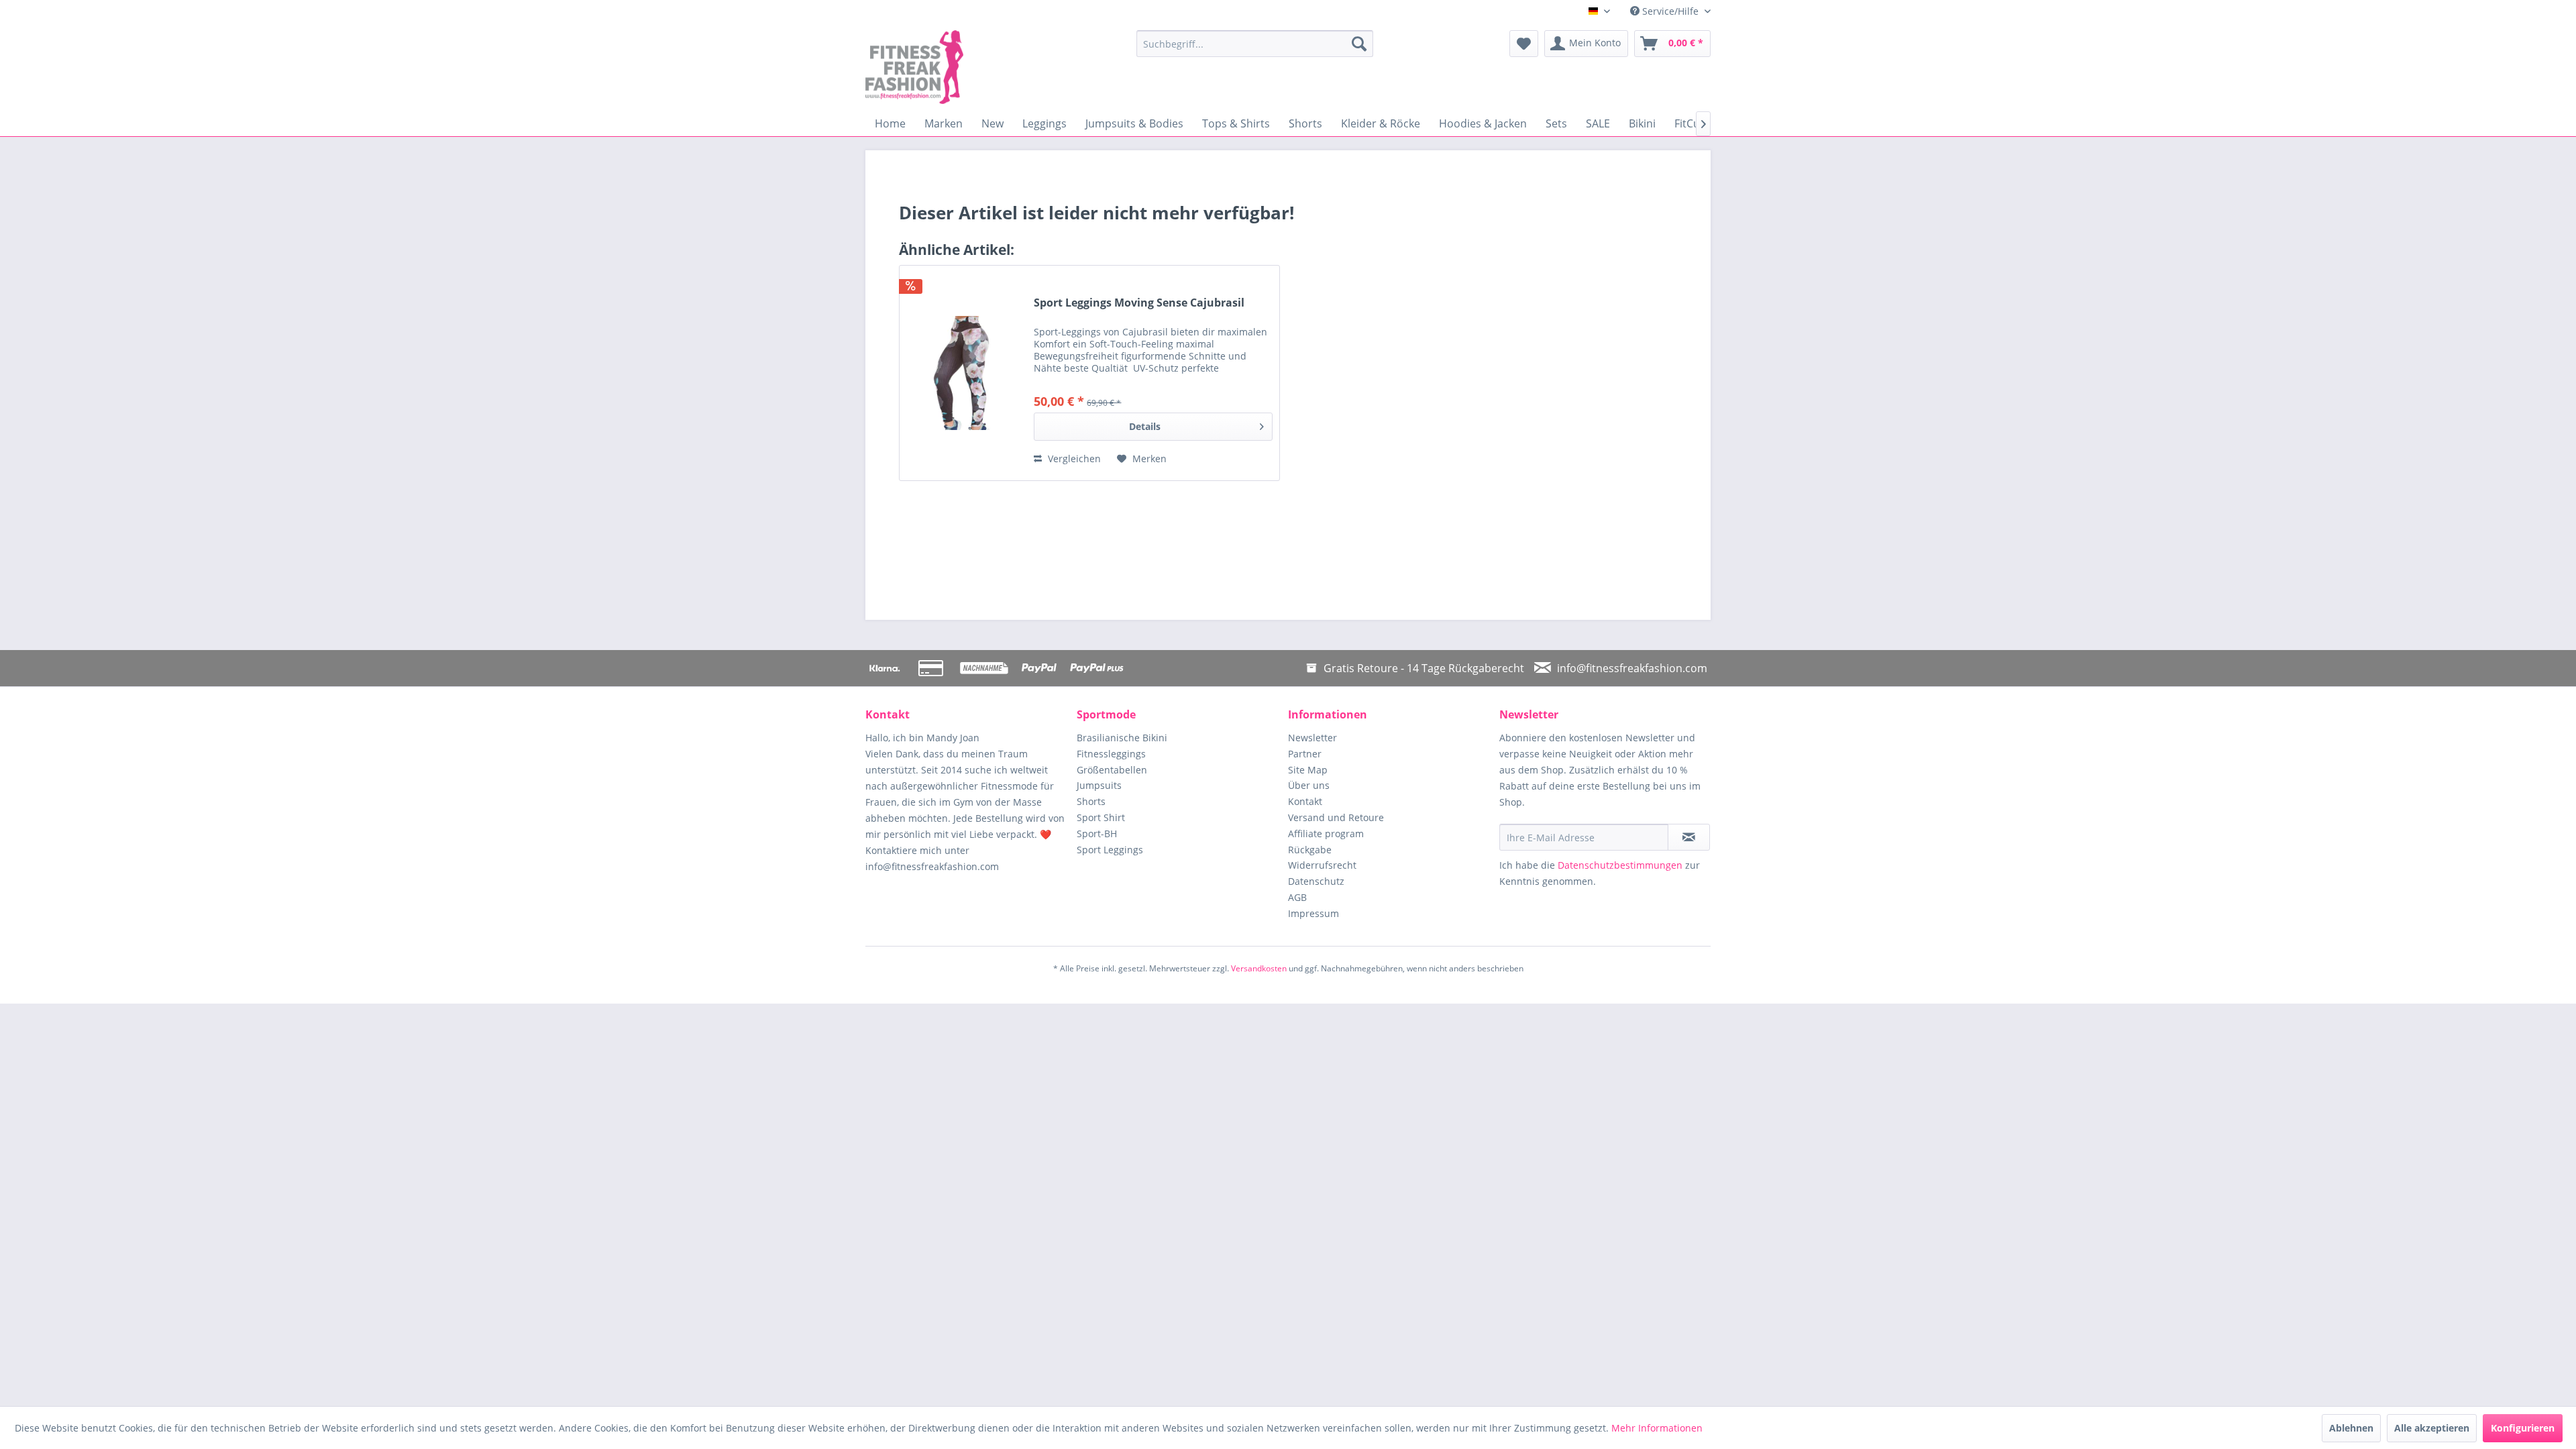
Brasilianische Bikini (1122, 738)
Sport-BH (1097, 834)
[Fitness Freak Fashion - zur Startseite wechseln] (969, 67)
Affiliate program (1326, 834)
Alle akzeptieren (2432, 1428)
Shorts (1091, 801)
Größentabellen (1112, 770)
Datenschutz (1316, 881)
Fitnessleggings (1111, 754)
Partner (1305, 754)
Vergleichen (1073, 459)
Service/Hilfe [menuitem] (1670, 11)
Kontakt (1305, 801)
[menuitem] (1255, 44)
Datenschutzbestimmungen (1620, 865)
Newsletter (1312, 738)
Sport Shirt (1101, 817)
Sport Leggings (1110, 850)
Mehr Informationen (1657, 1428)
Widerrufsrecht (1322, 865)
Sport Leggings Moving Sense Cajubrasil (1139, 303)
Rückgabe (1310, 850)
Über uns (1309, 785)
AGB (1297, 897)
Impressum (1313, 913)
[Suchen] (1359, 44)
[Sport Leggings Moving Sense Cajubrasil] (963, 373)
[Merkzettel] (1524, 44)
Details (1145, 426)
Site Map (1308, 770)
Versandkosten (1259, 968)
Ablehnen (2351, 1428)
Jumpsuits (1099, 785)
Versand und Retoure (1336, 817)
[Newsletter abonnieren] (1689, 837)
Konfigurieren (2523, 1428)
